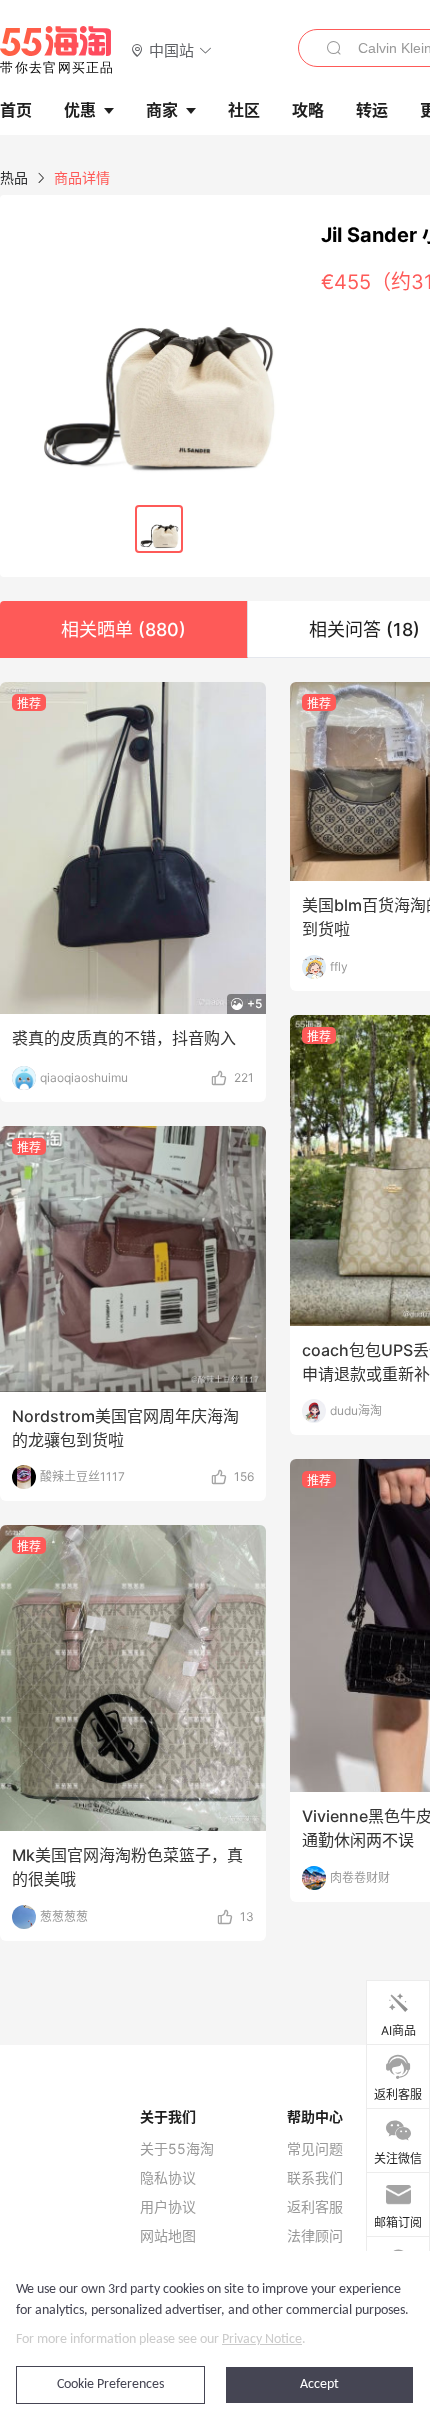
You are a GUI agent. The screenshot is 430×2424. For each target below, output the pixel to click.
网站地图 (168, 2236)
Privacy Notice (262, 2339)
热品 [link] (14, 177)
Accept (319, 2384)
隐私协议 (168, 2178)
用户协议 (168, 2207)
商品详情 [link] (82, 177)
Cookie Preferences (110, 2384)
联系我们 (315, 2178)
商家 (162, 110)
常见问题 (315, 2149)
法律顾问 (315, 2236)
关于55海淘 (177, 2149)
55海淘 (57, 50)
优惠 (80, 110)
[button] (171, 49)
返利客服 (315, 2207)
